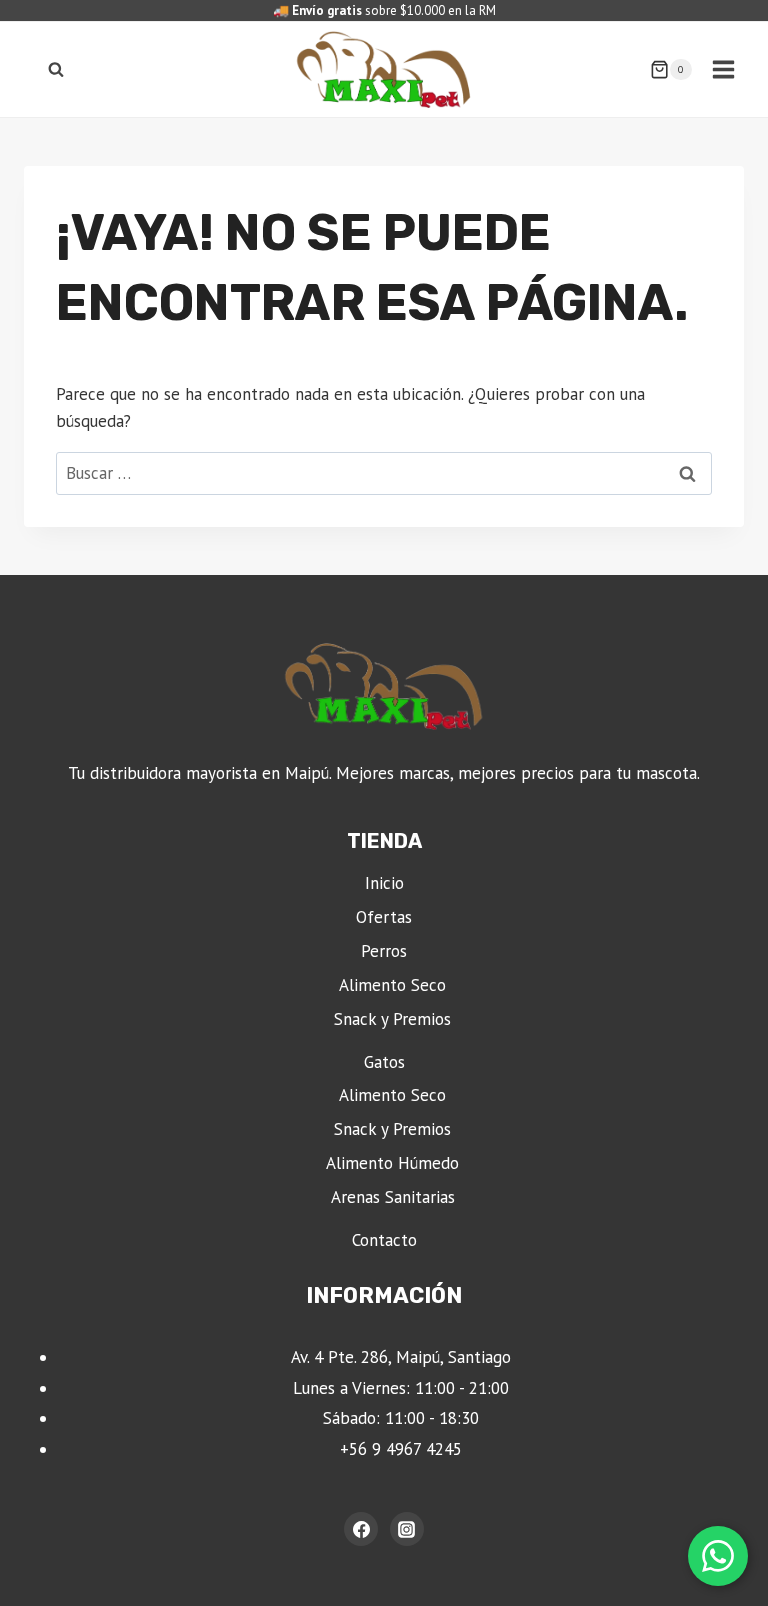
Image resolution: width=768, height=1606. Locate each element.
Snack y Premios (392, 1019)
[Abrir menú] (723, 69)
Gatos (384, 1062)
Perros (384, 951)
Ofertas (384, 917)
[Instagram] (407, 1529)
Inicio (384, 883)
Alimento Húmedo (392, 1163)
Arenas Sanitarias (393, 1197)
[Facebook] (361, 1529)
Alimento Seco (392, 985)
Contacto (384, 1240)
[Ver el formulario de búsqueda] (56, 70)
